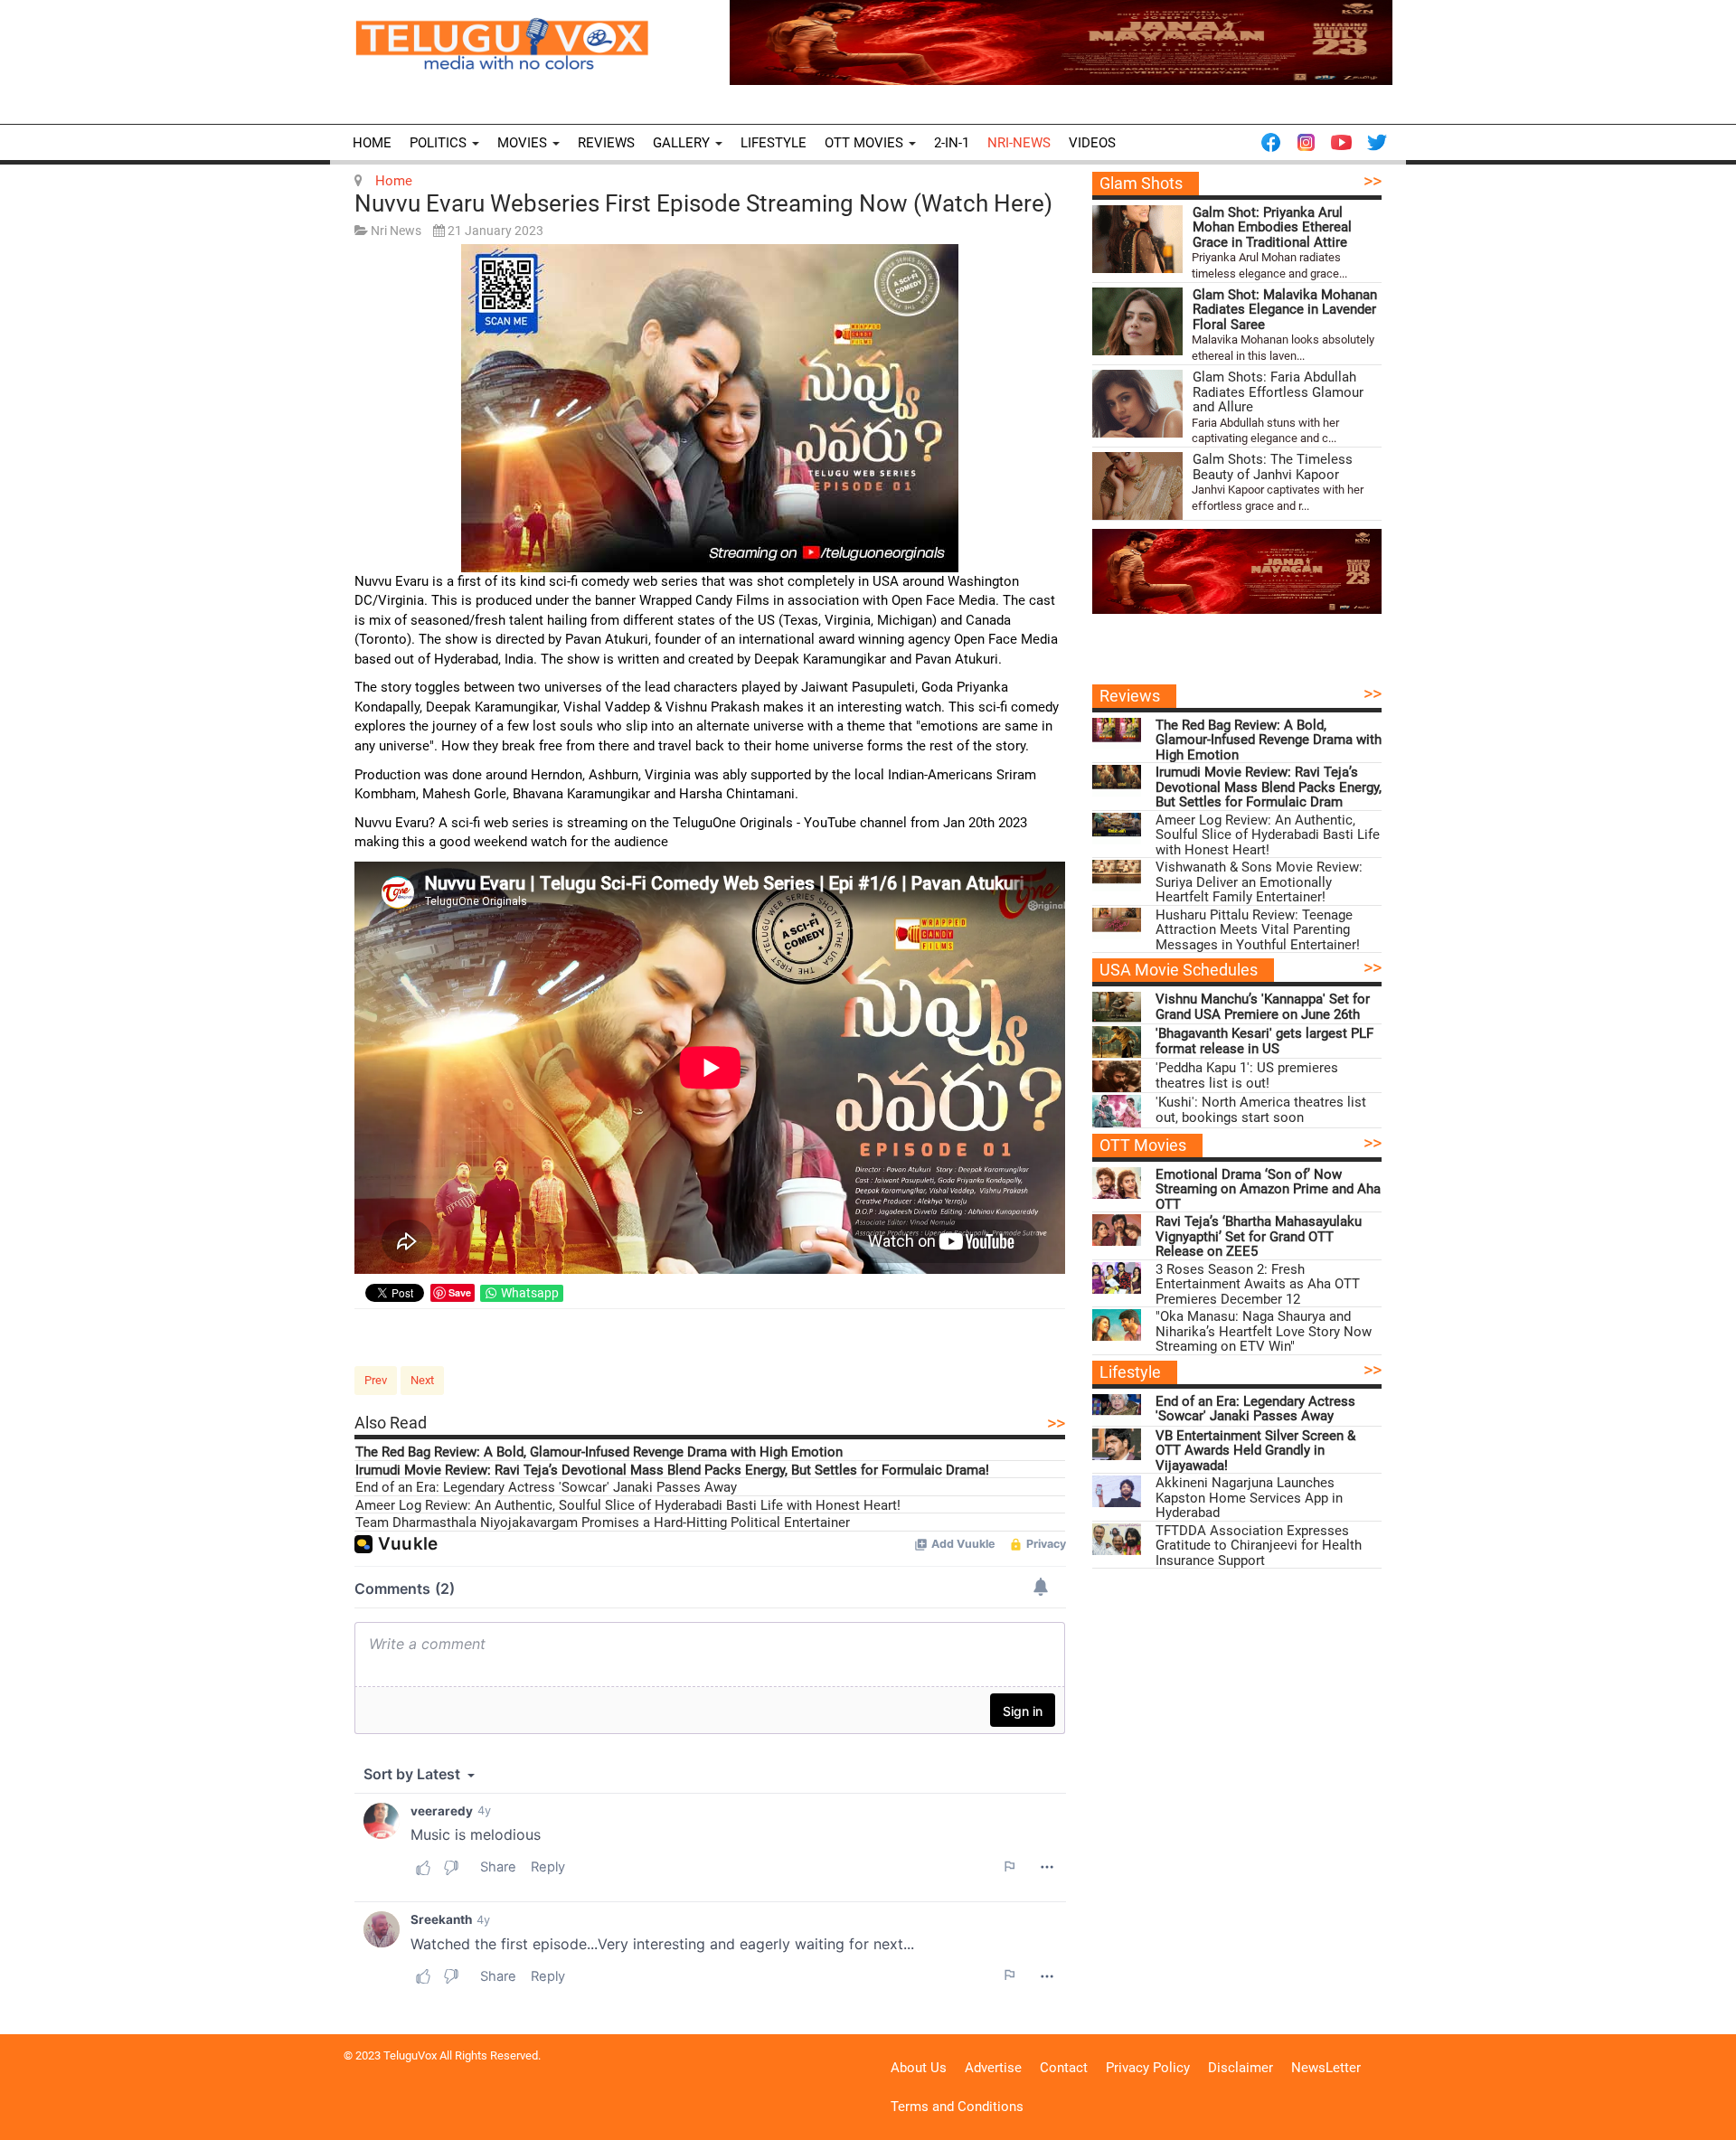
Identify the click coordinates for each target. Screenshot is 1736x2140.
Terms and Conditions (957, 2107)
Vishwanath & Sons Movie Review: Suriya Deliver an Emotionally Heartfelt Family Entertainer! (1259, 882)
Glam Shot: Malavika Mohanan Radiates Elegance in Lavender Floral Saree (1285, 310)
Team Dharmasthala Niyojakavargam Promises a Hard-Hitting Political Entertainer (603, 1523)
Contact (1064, 2068)
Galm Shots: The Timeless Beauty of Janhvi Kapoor (1273, 467)
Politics (440, 143)
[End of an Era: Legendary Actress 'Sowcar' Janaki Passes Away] (1117, 1410)
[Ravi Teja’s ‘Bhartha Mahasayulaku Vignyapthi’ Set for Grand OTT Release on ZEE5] (1117, 1230)
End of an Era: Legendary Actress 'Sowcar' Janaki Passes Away (546, 1488)
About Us (919, 2068)
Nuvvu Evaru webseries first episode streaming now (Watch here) (703, 203)
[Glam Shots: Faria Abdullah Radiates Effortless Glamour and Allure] (1137, 404)
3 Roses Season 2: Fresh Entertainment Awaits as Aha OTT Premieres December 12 (1258, 1285)
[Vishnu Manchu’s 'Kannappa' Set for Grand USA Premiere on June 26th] (1117, 1008)
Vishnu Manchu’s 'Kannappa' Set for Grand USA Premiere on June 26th (1263, 1007)
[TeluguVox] (502, 43)
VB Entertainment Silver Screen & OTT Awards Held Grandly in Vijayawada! (1255, 1451)
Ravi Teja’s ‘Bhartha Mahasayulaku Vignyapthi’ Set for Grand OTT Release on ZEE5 (1259, 1237)
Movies (524, 143)
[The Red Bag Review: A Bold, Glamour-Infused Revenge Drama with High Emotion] (1117, 734)
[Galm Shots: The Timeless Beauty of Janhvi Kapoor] (1137, 486)
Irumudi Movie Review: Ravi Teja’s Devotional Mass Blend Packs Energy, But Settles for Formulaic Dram (1269, 787)
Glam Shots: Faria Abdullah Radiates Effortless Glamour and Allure (1278, 392)
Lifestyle (774, 143)
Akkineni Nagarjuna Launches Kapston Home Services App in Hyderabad (1249, 1498)
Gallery (683, 143)
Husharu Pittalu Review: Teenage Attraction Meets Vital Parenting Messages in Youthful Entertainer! (1258, 930)
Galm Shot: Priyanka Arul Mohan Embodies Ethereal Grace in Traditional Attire (1272, 228)
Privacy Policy (1148, 2068)
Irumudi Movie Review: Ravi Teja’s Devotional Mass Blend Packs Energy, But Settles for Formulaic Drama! (672, 1471)
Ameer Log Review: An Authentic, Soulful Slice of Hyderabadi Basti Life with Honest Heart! (628, 1506)
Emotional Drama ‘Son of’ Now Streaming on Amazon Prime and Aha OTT (1268, 1190)
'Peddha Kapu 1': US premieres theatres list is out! (1247, 1075)
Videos (1092, 143)
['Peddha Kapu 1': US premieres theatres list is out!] (1117, 1076)
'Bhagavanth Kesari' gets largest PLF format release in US (1264, 1041)
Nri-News (1019, 143)
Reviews (606, 143)
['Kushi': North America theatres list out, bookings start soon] (1117, 1111)
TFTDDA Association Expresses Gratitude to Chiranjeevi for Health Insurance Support (1259, 1546)
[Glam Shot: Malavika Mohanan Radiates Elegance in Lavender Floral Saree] (1137, 321)
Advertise (993, 2068)
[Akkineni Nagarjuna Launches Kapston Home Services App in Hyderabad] (1117, 1491)
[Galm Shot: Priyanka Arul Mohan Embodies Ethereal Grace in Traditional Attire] (1137, 239)
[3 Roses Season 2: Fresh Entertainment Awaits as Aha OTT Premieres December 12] (1117, 1278)
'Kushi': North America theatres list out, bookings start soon (1261, 1110)
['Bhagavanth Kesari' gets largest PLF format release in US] (1117, 1042)
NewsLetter (1326, 2068)
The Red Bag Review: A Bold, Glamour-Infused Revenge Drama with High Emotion (599, 1452)
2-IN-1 (952, 143)
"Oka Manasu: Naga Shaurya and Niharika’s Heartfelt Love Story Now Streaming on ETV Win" (1264, 1332)
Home (372, 143)
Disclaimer (1241, 2068)
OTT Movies (866, 143)
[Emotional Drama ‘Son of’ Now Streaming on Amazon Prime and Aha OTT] (1117, 1183)
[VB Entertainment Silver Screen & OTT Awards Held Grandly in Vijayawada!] (1117, 1444)
